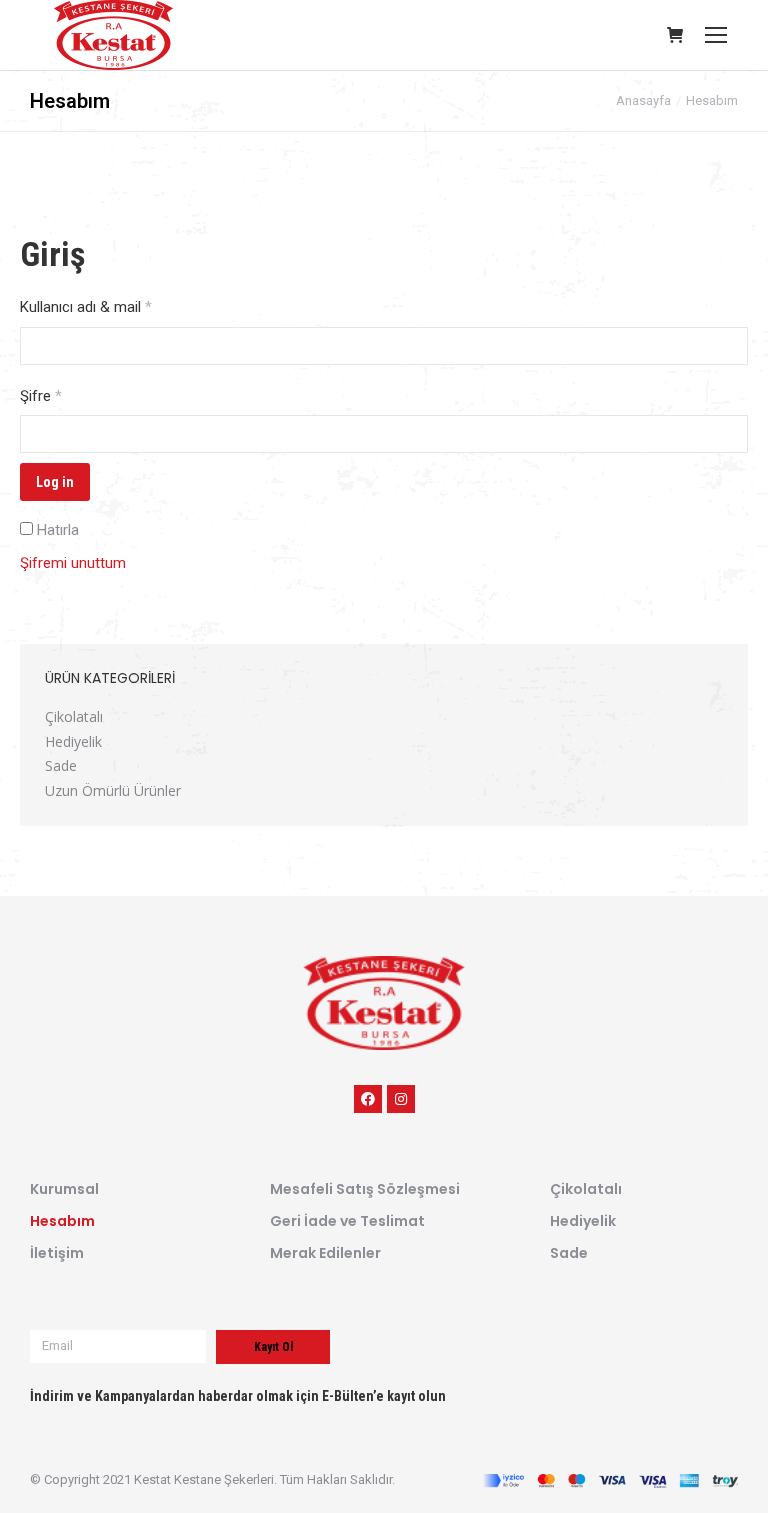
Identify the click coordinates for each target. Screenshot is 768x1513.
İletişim (57, 1253)
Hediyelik (73, 741)
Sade (61, 765)
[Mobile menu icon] (716, 35)
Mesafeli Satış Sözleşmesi (365, 1189)
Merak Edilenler (325, 1253)
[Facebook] (368, 1099)
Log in (55, 482)
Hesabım (62, 1221)
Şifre (41, 396)
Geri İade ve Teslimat (347, 1221)
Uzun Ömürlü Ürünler (113, 790)
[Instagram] (401, 1099)
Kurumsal (64, 1189)
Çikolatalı (74, 716)
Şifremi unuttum (73, 563)
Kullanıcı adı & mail (86, 307)
